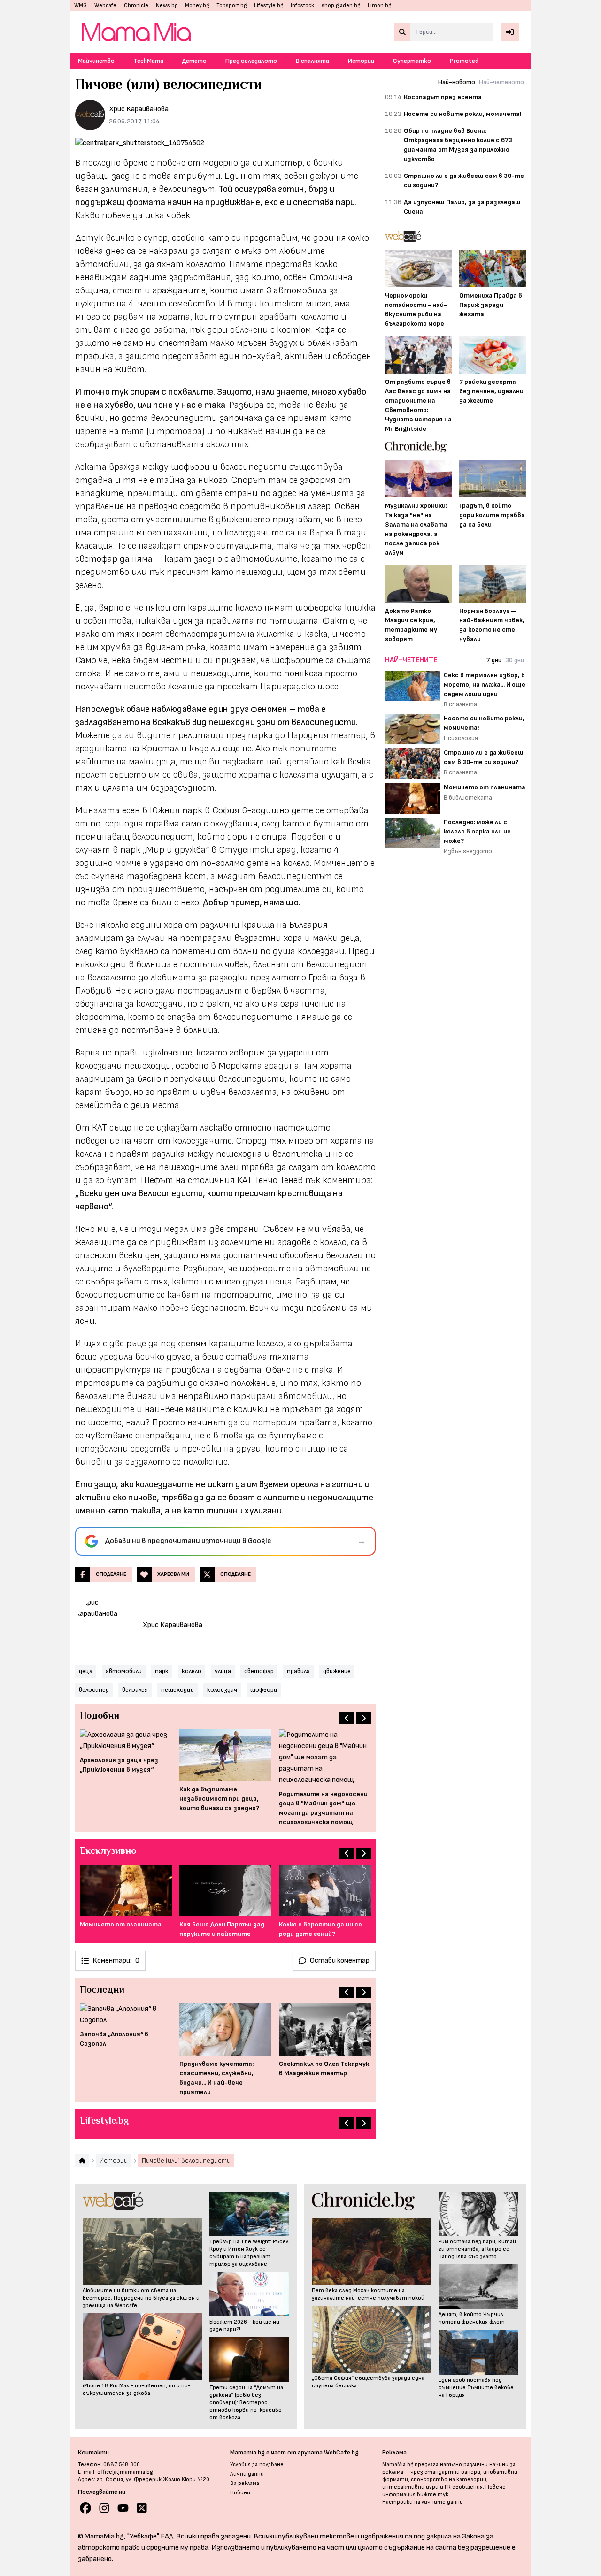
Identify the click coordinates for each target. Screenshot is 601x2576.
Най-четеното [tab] (501, 82)
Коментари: (116, 1961)
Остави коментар (340, 1961)
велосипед (94, 1690)
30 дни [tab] (515, 660)
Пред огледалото (251, 61)
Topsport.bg (231, 5)
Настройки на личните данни (423, 2502)
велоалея (135, 1690)
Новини (240, 2493)
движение (337, 1671)
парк (162, 1671)
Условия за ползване (257, 2465)
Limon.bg (379, 5)
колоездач (222, 1690)
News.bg (167, 5)
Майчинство (96, 61)
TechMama (148, 61)
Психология (461, 738)
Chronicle (136, 5)
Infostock (302, 5)
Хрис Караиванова (139, 109)
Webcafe (105, 5)
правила (298, 1671)
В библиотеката (468, 798)
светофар (259, 1671)
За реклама (245, 2483)
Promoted (464, 61)
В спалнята (312, 61)
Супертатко (412, 61)
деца (86, 1671)
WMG (81, 5)
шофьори (264, 1690)
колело (192, 1671)
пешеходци (177, 1690)
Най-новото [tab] (457, 82)
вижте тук (433, 2495)
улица (223, 1671)
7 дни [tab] (494, 660)
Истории (361, 61)
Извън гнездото (468, 851)
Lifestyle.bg (269, 5)
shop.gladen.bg (341, 5)
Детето (194, 61)
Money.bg (197, 5)
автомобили (124, 1671)
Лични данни (247, 2474)
